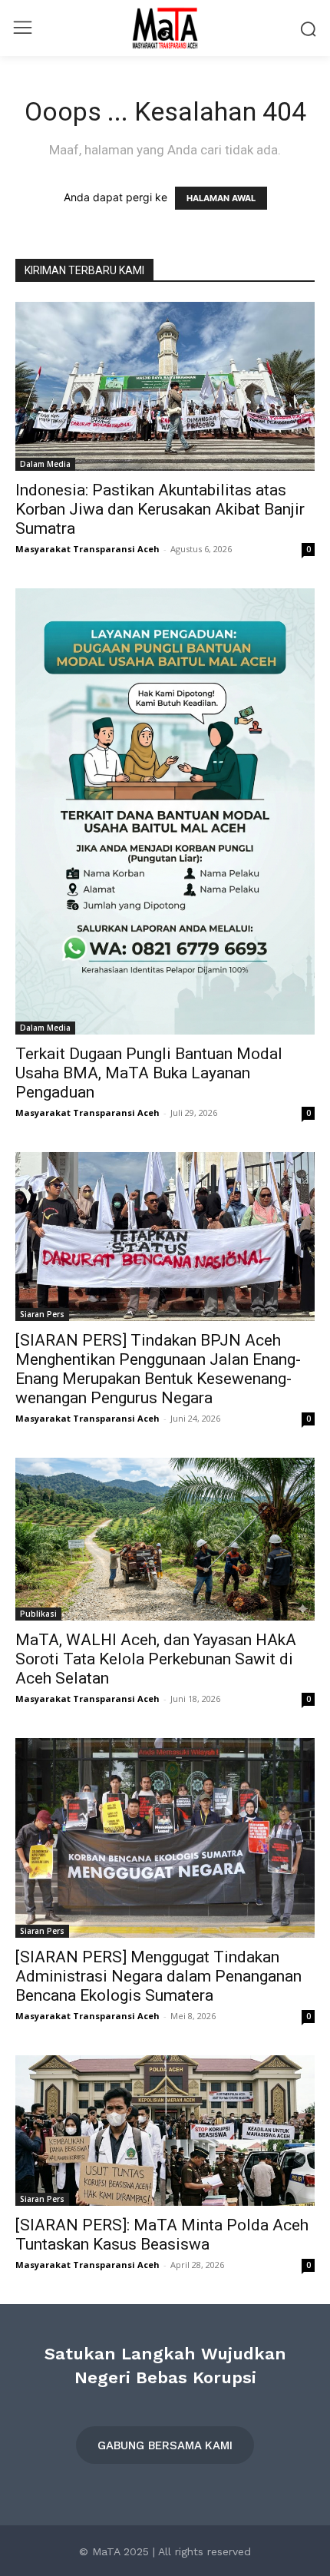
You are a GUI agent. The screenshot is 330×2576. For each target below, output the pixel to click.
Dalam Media (45, 464)
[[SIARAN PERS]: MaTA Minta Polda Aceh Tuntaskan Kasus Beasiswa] (165, 2131)
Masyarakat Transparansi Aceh (87, 549)
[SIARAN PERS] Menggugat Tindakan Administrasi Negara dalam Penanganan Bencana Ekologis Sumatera (158, 1976)
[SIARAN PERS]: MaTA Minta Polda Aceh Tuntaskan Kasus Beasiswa (162, 2235)
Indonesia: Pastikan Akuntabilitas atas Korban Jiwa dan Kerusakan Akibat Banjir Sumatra (160, 509)
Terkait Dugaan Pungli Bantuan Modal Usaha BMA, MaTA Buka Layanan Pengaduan (149, 1073)
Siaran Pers (42, 1314)
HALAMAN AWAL (221, 198)
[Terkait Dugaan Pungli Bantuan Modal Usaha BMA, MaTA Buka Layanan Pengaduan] (165, 811)
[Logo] (165, 28)
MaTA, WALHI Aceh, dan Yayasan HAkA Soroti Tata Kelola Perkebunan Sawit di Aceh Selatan (156, 1659)
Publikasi (38, 1614)
